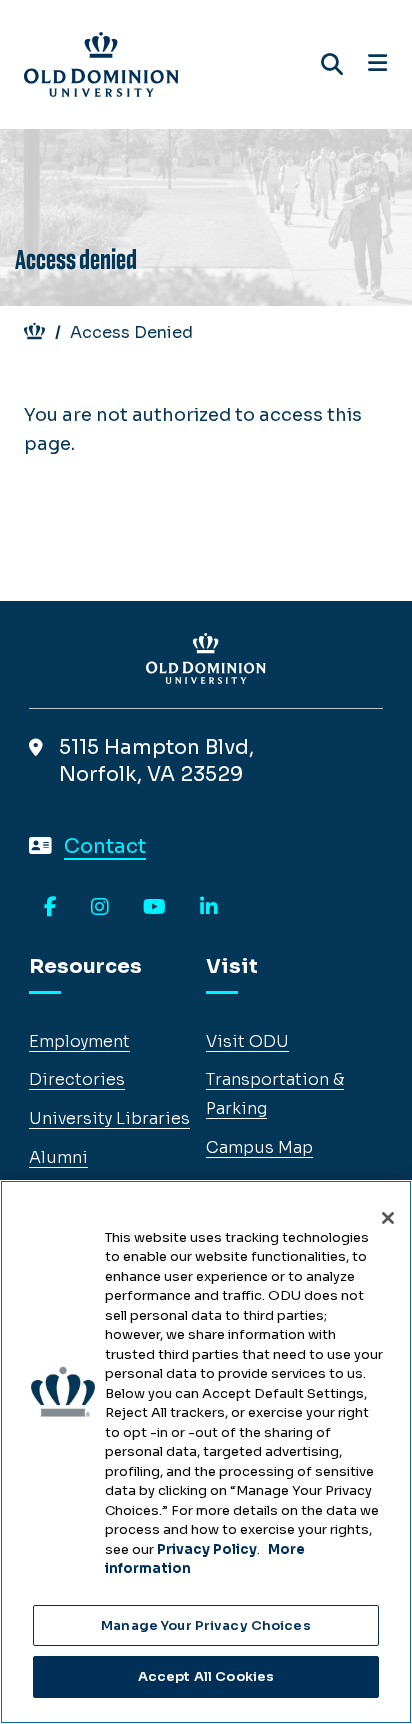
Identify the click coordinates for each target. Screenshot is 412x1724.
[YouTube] (154, 908)
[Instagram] (100, 908)
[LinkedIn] (209, 908)
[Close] (388, 1218)
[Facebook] (50, 908)
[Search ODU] (332, 64)
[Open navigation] (377, 64)
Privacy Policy (207, 1549)
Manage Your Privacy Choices (206, 1625)
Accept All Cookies (206, 1676)
